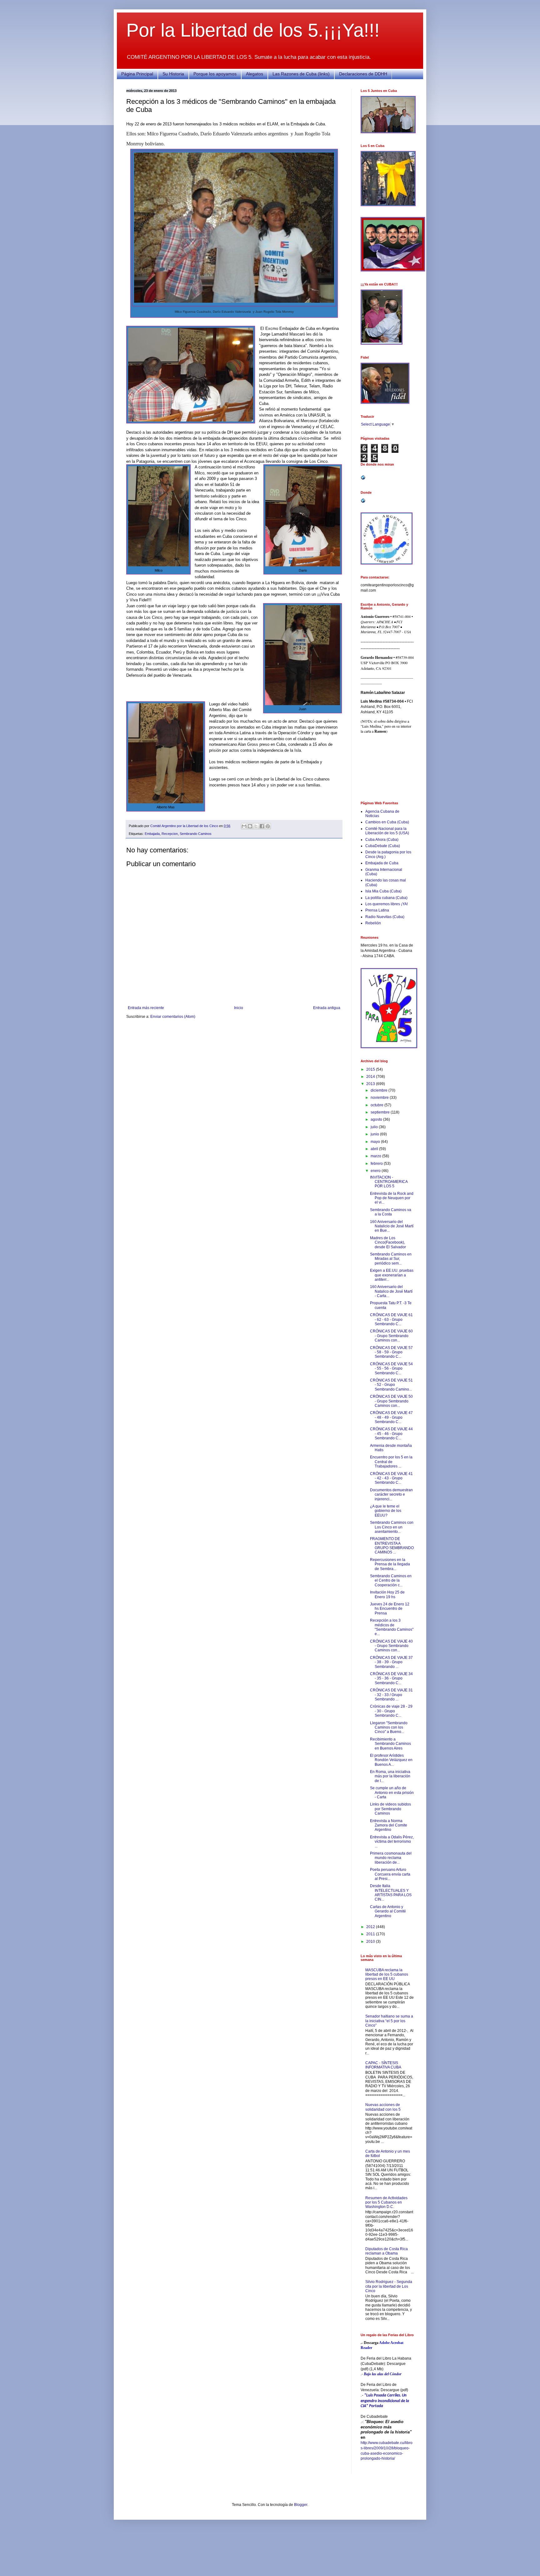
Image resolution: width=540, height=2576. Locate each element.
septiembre (381, 1112)
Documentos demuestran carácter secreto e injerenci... (391, 1495)
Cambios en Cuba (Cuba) (387, 822)
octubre (377, 1105)
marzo (376, 1156)
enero (376, 1171)
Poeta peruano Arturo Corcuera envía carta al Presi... (390, 1874)
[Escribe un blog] (250, 826)
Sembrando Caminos (196, 834)
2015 (371, 1069)
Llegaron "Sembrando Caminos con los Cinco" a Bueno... (389, 1727)
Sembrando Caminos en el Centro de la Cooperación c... (391, 1581)
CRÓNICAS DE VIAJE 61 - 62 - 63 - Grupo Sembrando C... (391, 1319)
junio (375, 1134)
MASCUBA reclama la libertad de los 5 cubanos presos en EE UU (387, 1975)
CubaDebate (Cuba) (383, 846)
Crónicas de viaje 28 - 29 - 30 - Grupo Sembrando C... (391, 1711)
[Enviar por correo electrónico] (244, 826)
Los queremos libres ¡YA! (387, 904)
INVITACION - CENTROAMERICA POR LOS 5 (389, 1182)
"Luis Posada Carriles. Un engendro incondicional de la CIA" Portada (385, 2401)
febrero (377, 1164)
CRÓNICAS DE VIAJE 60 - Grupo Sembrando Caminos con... (391, 1336)
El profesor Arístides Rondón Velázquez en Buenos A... (391, 1760)
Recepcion (170, 834)
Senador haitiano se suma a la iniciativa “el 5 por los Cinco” (389, 2021)
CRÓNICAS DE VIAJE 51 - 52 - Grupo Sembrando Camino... (391, 1385)
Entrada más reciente (146, 1008)
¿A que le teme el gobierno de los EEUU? (386, 1511)
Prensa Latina (377, 910)
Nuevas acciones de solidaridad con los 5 (383, 2107)
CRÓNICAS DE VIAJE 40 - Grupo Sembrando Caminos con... (391, 1646)
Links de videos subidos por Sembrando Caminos (390, 1809)
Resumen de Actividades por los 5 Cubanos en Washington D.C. (386, 2202)
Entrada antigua (327, 1008)
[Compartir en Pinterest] (268, 826)
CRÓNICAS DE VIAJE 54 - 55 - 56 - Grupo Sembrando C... (391, 1369)
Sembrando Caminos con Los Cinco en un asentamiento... (392, 1527)
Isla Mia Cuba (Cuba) (383, 891)
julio (375, 1127)
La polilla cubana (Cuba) (386, 898)
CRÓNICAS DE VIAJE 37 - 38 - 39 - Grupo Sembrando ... (391, 1662)
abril (375, 1149)
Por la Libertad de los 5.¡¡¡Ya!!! (253, 30)
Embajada (152, 834)
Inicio (239, 1008)
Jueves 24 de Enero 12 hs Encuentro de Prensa (390, 1609)
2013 (371, 1084)
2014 (371, 1077)
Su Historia (173, 74)
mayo (376, 1142)
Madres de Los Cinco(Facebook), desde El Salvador (388, 1243)
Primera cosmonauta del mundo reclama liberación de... (391, 1858)
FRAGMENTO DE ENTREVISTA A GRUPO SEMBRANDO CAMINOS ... (392, 1546)
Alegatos (255, 74)
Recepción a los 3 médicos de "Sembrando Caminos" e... (392, 1627)
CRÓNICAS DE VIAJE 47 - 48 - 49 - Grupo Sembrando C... (391, 1417)
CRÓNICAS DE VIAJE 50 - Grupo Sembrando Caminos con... (391, 1401)
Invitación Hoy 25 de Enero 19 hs (387, 1594)
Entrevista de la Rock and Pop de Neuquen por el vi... (392, 1198)
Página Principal (137, 74)
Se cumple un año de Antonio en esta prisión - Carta (392, 1793)
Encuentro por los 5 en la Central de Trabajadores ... (391, 1462)
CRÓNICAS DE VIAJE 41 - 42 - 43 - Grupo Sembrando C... (391, 1478)
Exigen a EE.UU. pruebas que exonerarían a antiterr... (392, 1275)
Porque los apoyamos (215, 74)
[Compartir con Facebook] (262, 826)
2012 (371, 1927)
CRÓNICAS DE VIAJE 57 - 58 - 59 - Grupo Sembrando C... (391, 1352)
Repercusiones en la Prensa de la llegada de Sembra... (390, 1564)
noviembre (380, 1098)
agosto (377, 1119)
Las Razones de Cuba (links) (301, 74)
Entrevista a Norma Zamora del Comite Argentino (389, 1825)
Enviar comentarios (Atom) (173, 1017)
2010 (371, 1942)
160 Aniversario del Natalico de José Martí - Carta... (391, 1291)
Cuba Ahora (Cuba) (382, 840)
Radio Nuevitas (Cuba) (385, 917)
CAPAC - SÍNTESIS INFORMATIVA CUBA (383, 2065)
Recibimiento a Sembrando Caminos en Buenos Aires (390, 1744)
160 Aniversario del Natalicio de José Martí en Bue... (392, 1226)
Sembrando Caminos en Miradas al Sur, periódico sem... (391, 1259)
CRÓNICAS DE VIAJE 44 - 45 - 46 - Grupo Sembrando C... (391, 1434)
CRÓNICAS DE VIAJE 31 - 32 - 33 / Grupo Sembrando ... (391, 1695)
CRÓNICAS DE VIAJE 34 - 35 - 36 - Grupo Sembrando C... (391, 1678)
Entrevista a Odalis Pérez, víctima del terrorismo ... (392, 1842)
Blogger (301, 2505)
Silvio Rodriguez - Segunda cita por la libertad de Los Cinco (389, 2286)
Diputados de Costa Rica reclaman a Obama (387, 2251)
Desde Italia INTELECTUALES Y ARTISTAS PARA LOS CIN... (391, 1893)
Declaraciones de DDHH (363, 74)
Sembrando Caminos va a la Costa (391, 1212)
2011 (371, 1934)
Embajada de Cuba (382, 863)
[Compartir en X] (256, 826)
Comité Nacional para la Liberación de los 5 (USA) (387, 831)
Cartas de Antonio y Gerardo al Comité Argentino (388, 1911)
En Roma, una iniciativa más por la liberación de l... (390, 1776)
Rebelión (373, 923)
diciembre (380, 1090)
